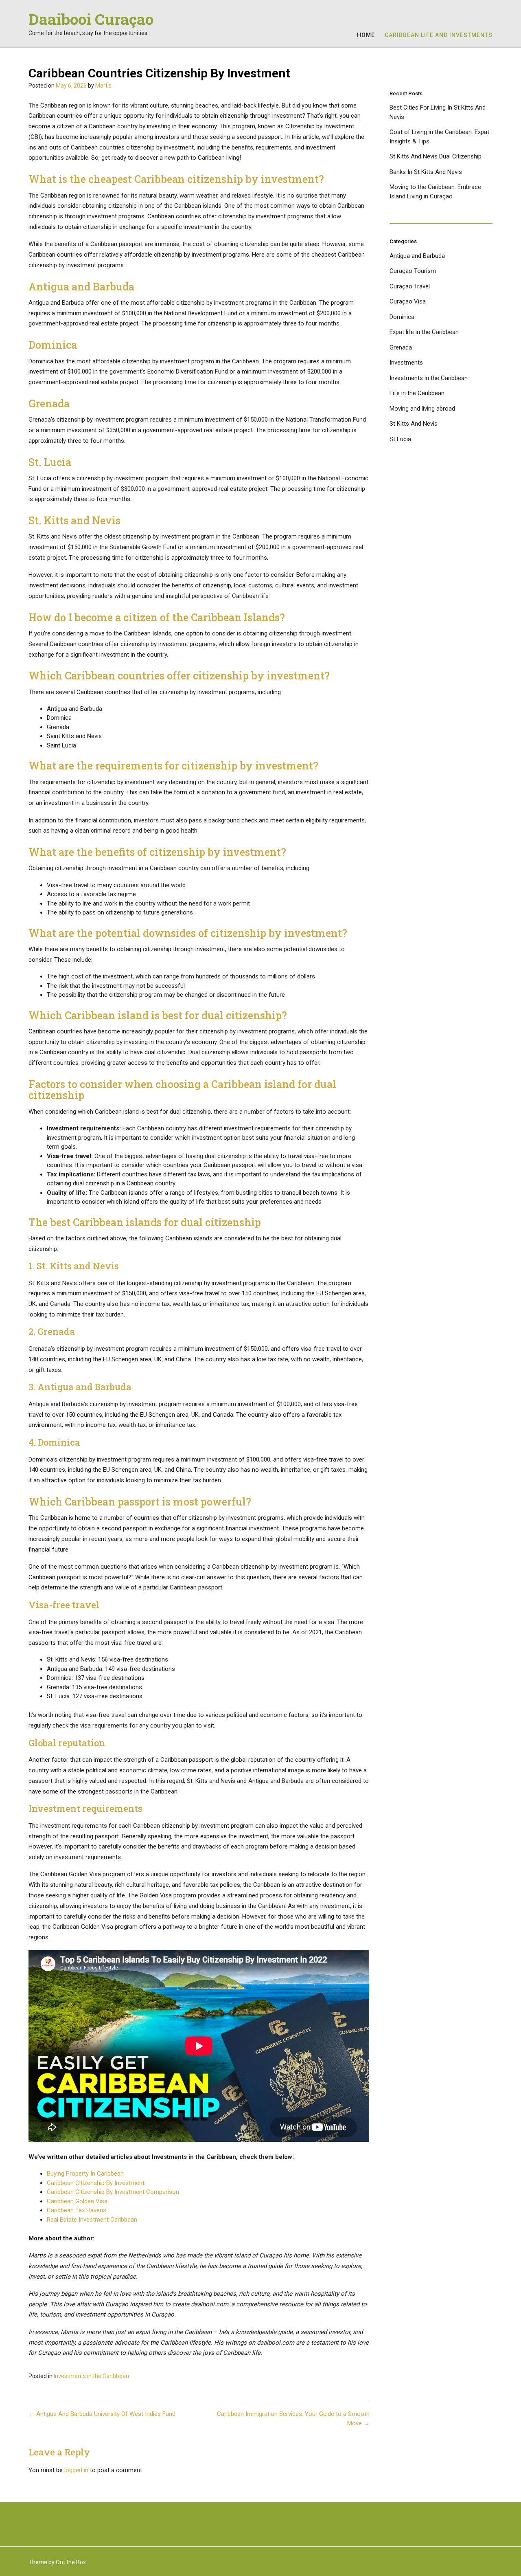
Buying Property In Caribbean (85, 2174)
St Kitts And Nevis (414, 424)
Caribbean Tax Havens (77, 2210)
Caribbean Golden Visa (77, 2201)
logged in (76, 2470)
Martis (103, 86)
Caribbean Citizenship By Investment (96, 2183)
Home (366, 35)
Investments (406, 363)
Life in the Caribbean (417, 393)
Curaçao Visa (408, 301)
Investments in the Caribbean (91, 2376)
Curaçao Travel (410, 286)
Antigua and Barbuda (417, 256)
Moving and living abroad (422, 409)
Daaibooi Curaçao (91, 19)
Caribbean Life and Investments (439, 35)
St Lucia (400, 439)
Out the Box (71, 2562)
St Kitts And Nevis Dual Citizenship (436, 156)
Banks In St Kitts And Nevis (426, 172)
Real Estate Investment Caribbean (92, 2220)
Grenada (401, 347)
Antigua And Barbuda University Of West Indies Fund (102, 2414)
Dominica (402, 317)
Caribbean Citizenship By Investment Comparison (113, 2192)
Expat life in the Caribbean (424, 332)
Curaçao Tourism (413, 271)
